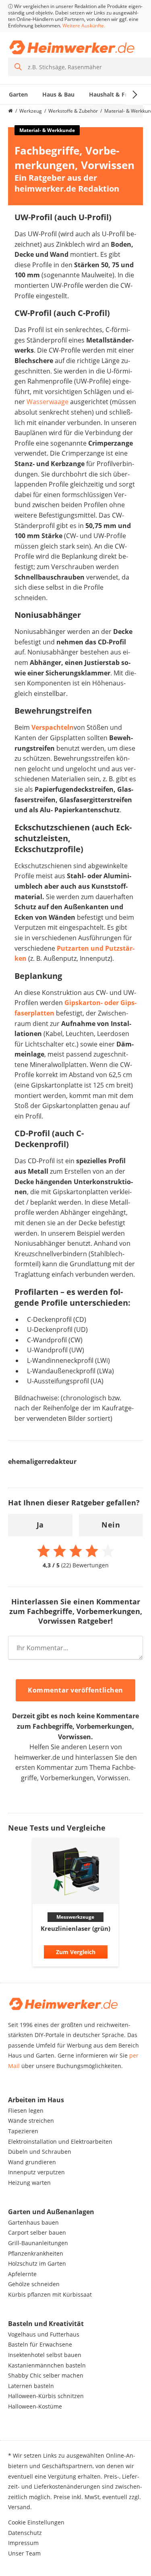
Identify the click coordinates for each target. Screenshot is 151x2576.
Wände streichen (31, 2121)
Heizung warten (29, 2183)
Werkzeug (31, 111)
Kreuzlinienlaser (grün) (75, 1928)
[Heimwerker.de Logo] (72, 47)
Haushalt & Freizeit (116, 94)
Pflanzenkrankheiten (36, 2253)
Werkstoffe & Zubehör (73, 111)
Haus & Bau (58, 94)
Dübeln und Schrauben (40, 2152)
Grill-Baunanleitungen (38, 2243)
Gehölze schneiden (34, 2284)
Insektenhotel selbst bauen (45, 2355)
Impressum (23, 2543)
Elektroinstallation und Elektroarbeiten (60, 2142)
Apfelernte (22, 2274)
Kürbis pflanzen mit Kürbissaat (50, 2294)
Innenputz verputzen (36, 2172)
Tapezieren (23, 2131)
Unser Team (24, 2553)
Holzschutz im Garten (37, 2263)
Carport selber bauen (37, 2232)
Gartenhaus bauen (33, 2222)
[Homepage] (10, 111)
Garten (18, 94)
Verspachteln (53, 727)
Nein (111, 1525)
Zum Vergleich (76, 1952)
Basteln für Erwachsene (40, 2344)
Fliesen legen (26, 2111)
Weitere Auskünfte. (84, 26)
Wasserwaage (48, 402)
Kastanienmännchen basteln (47, 2365)
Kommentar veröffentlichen (75, 1690)
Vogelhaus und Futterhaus (44, 2334)
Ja (40, 1525)
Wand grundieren (32, 2162)
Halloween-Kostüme (35, 2406)
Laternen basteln (31, 2386)
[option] (75, 1904)
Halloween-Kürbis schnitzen (46, 2396)
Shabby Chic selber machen (46, 2375)
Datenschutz (25, 2533)
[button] (5, 1905)
